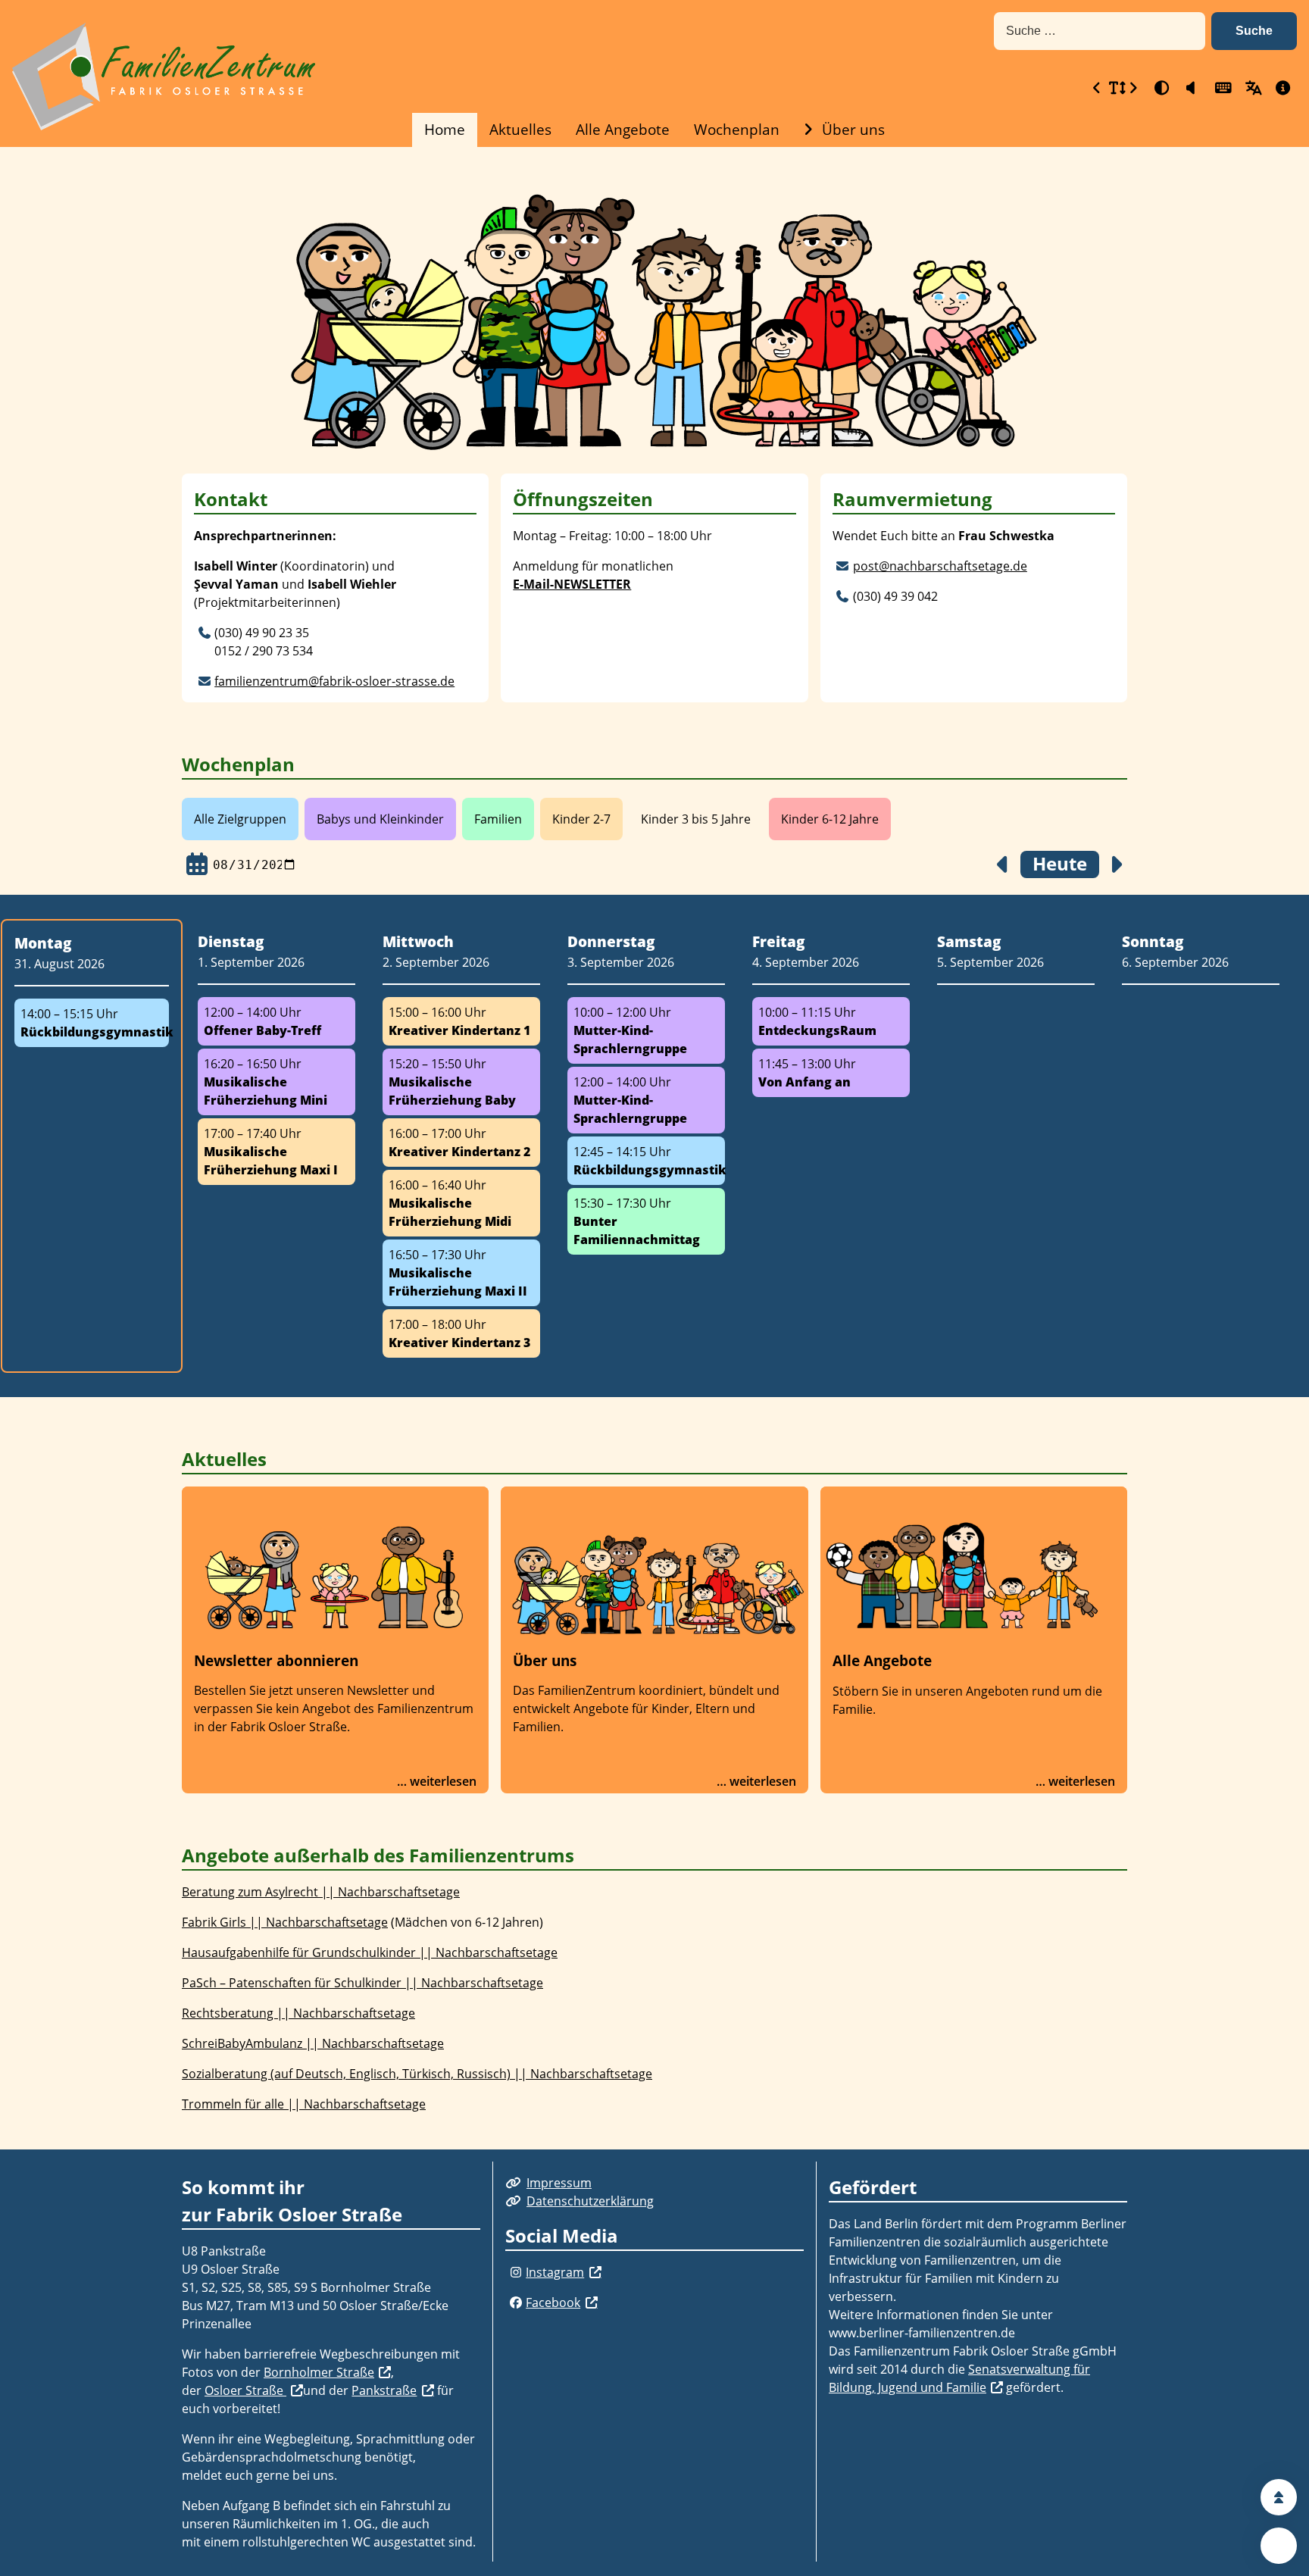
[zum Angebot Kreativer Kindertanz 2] (461, 1143)
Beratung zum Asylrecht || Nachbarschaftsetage (321, 1892)
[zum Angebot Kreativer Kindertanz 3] (461, 1333)
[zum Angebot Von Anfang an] (831, 1073)
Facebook (553, 2302)
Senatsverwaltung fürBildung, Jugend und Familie (959, 2378)
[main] (654, 1148)
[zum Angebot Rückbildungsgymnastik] (92, 1023)
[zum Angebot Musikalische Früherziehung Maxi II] (461, 1273)
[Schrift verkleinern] (1097, 88)
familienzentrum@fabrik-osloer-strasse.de (334, 681)
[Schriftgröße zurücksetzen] (1115, 88)
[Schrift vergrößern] (1133, 88)
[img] (204, 633)
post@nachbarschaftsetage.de (940, 566)
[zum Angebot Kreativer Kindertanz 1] (461, 1021)
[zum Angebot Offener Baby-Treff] (276, 1021)
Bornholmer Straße (319, 2372)
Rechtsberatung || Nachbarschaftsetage (298, 2013)
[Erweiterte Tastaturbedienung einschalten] (1221, 88)
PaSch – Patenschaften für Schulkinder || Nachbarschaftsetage (362, 1983)
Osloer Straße (245, 2390)
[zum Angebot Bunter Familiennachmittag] (646, 1221)
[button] (1254, 31)
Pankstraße (384, 2390)
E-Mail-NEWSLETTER (572, 584)
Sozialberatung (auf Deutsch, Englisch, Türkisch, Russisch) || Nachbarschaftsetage (417, 2074)
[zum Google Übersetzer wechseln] (1251, 88)
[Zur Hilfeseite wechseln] (1282, 88)
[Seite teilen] (1279, 2546)
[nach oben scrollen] (1279, 2497)
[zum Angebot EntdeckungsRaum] (831, 1021)
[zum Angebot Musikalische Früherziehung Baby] (461, 1082)
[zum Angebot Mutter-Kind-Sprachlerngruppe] (646, 1030)
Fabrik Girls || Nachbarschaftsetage (285, 1922)
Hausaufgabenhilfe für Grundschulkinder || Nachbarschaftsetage (370, 1952)
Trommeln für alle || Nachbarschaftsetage (304, 2104)
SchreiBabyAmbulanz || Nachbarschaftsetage (313, 2043)
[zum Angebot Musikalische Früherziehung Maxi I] (276, 1152)
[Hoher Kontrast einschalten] (1161, 88)
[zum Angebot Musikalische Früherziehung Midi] (461, 1203)
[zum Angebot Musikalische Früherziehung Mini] (276, 1082)
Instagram (555, 2272)
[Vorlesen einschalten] (1191, 88)
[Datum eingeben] (197, 864)
